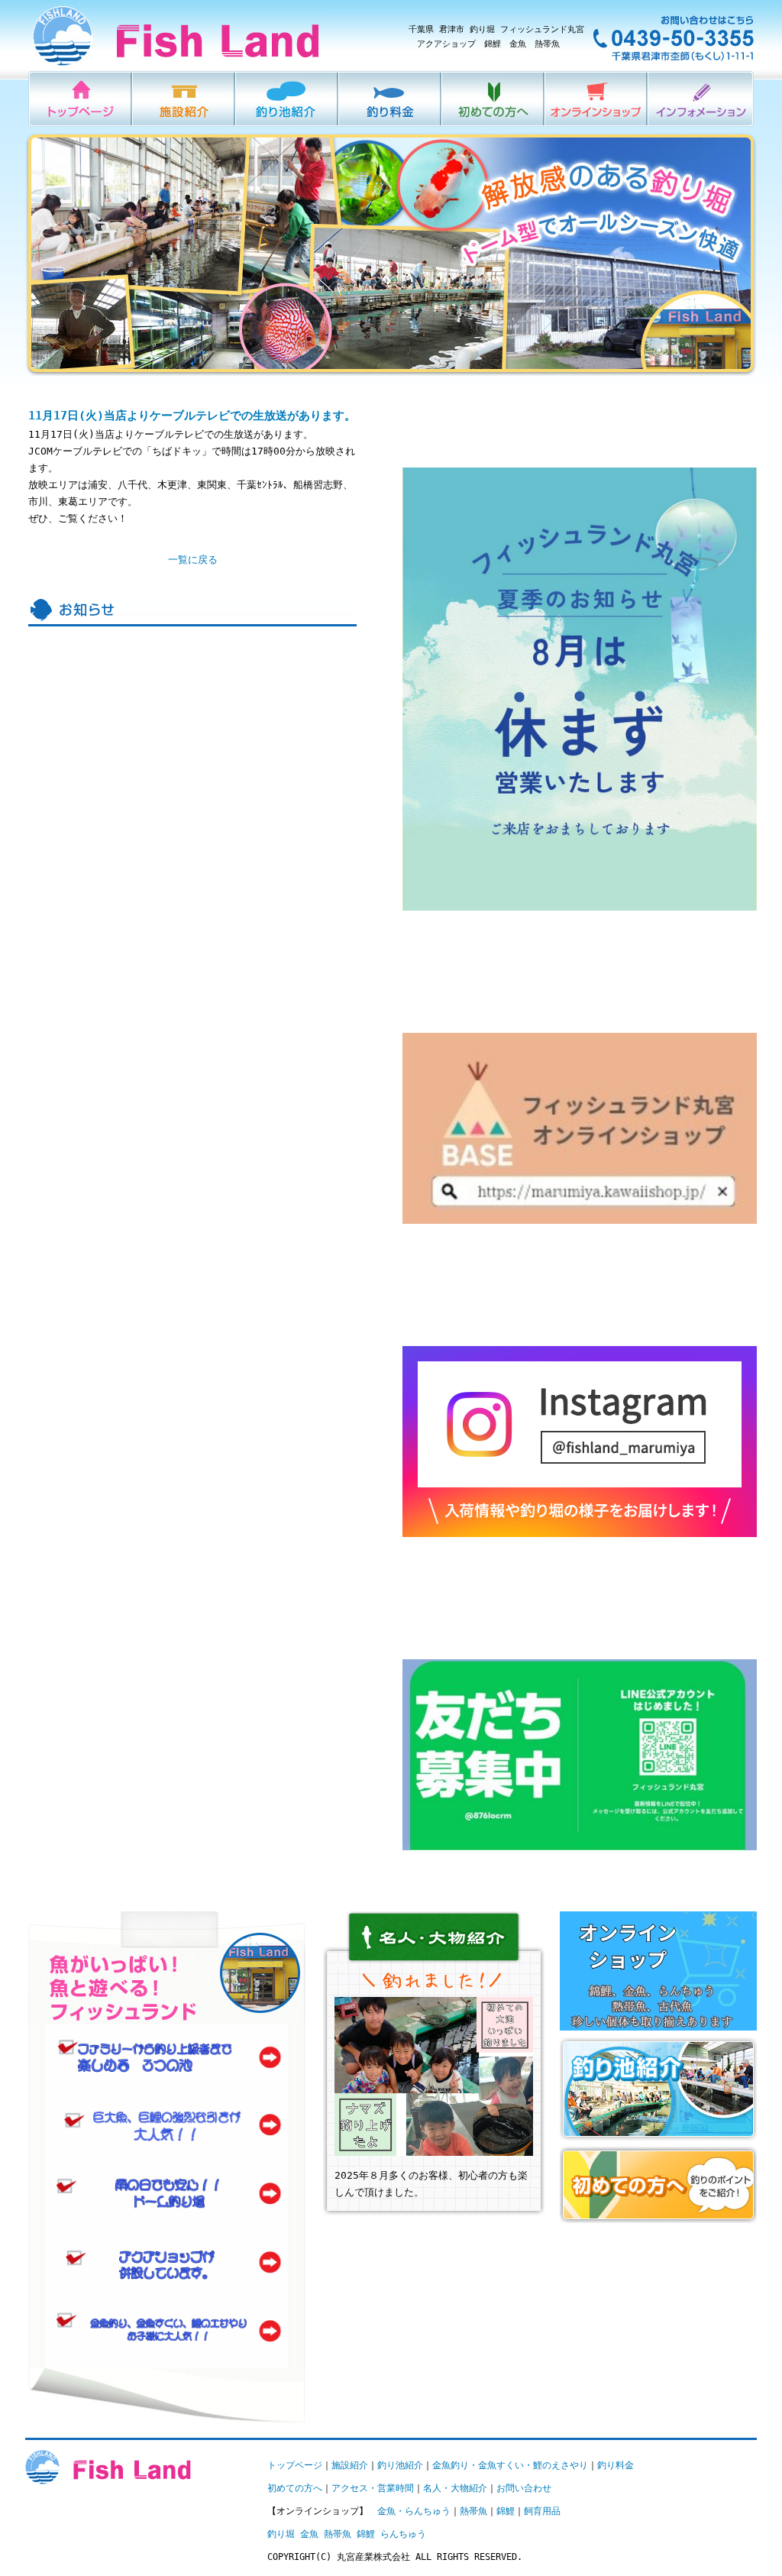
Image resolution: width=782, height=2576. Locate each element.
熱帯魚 (473, 2511)
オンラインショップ (597, 99)
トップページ (295, 2465)
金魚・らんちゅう (414, 2511)
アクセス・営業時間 (373, 2488)
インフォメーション (701, 99)
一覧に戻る (193, 560)
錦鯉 (506, 2511)
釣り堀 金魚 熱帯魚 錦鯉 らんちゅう (347, 2534)
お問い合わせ (524, 2488)
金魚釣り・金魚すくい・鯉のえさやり (510, 2465)
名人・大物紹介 (455, 2488)
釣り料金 (391, 99)
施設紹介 (184, 99)
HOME (81, 99)
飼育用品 (542, 2511)
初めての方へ (494, 99)
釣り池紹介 (288, 99)
